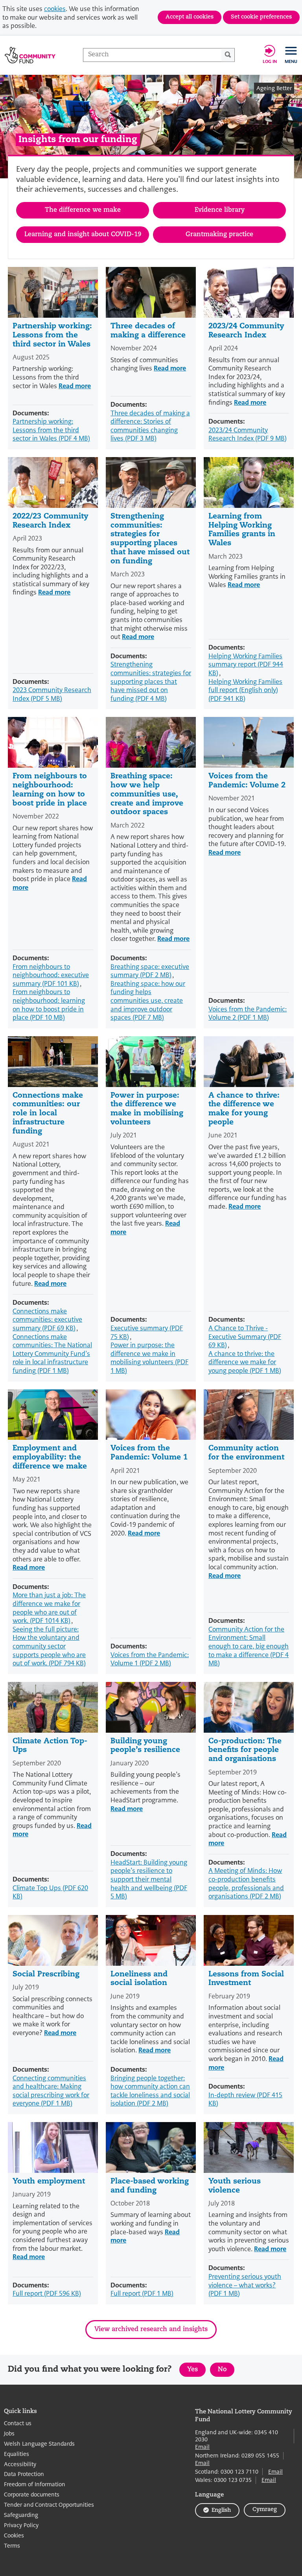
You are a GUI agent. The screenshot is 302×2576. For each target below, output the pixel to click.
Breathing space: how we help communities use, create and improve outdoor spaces (147, 794)
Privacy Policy (21, 2525)
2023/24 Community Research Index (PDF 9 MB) (248, 434)
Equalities (17, 2454)
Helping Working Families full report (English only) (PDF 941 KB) (245, 690)
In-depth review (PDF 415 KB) (245, 2099)
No (226, 2371)
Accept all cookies (190, 17)
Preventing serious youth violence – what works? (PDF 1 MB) (245, 2285)
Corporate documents (32, 2495)
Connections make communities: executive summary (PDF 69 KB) (47, 1320)
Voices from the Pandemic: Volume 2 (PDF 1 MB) (248, 1014)
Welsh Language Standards (39, 2444)
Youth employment (49, 2182)
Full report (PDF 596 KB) (47, 2294)
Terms (12, 2546)
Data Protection (24, 2474)
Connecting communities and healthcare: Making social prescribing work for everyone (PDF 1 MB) (51, 2091)
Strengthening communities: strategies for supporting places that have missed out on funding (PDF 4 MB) (151, 681)
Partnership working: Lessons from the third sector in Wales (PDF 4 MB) (51, 430)
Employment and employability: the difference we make (50, 1458)
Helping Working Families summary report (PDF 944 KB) (246, 665)
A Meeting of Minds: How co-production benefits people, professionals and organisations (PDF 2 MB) (246, 1883)
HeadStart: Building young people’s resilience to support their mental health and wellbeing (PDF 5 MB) (149, 1879)
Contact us (18, 2423)
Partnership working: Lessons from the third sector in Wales (52, 336)
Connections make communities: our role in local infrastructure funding (48, 1114)
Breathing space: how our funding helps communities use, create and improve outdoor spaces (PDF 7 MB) (148, 1001)
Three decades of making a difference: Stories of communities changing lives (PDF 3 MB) (150, 426)
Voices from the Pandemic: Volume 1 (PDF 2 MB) (150, 1659)
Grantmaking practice (219, 235)
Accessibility (20, 2464)
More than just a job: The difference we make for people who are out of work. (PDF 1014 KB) (49, 1608)
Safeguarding (21, 2515)
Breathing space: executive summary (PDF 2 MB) (150, 971)
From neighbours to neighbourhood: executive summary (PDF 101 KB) (51, 975)
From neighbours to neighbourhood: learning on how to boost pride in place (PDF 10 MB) (49, 1005)
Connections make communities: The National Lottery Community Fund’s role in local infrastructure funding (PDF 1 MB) (52, 1354)
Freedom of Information (35, 2484)
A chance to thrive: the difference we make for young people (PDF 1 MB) (245, 1362)
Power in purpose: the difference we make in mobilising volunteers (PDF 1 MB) (149, 1358)
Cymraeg (265, 2510)
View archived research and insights (151, 2330)
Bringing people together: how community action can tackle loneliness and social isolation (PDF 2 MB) (150, 2091)
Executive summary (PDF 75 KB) (147, 1332)
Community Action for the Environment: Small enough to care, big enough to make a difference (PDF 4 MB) (249, 1646)
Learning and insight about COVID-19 (83, 235)
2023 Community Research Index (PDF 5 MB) (52, 694)
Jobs (9, 2434)
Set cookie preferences (261, 17)
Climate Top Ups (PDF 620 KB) (50, 1892)
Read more (75, 386)
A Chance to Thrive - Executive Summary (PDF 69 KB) (245, 1337)
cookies (55, 9)
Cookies (14, 2536)
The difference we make (83, 210)
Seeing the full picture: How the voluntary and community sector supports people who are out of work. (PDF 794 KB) (49, 1646)
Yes (196, 2371)
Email (202, 2447)
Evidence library (220, 210)
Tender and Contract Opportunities (49, 2505)
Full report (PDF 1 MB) (142, 2294)
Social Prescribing (46, 1975)
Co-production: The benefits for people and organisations (245, 1751)
